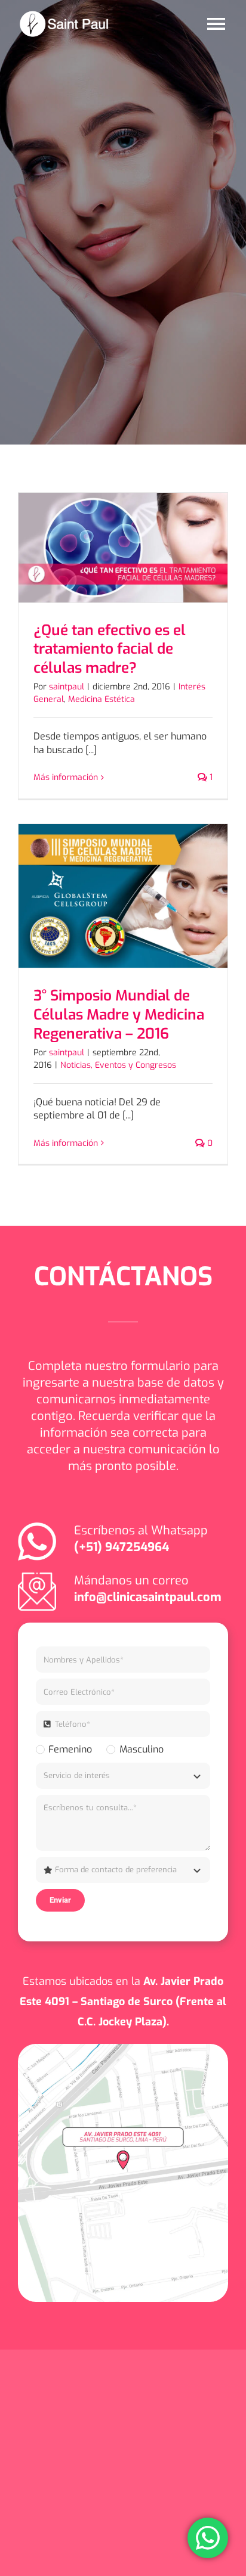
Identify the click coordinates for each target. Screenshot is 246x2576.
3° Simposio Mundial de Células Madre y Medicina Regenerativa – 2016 (119, 1014)
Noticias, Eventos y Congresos (118, 1065)
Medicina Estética (102, 699)
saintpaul (67, 687)
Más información (66, 777)
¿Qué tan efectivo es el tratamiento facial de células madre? (110, 649)
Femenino (70, 1749)
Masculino (141, 1749)
